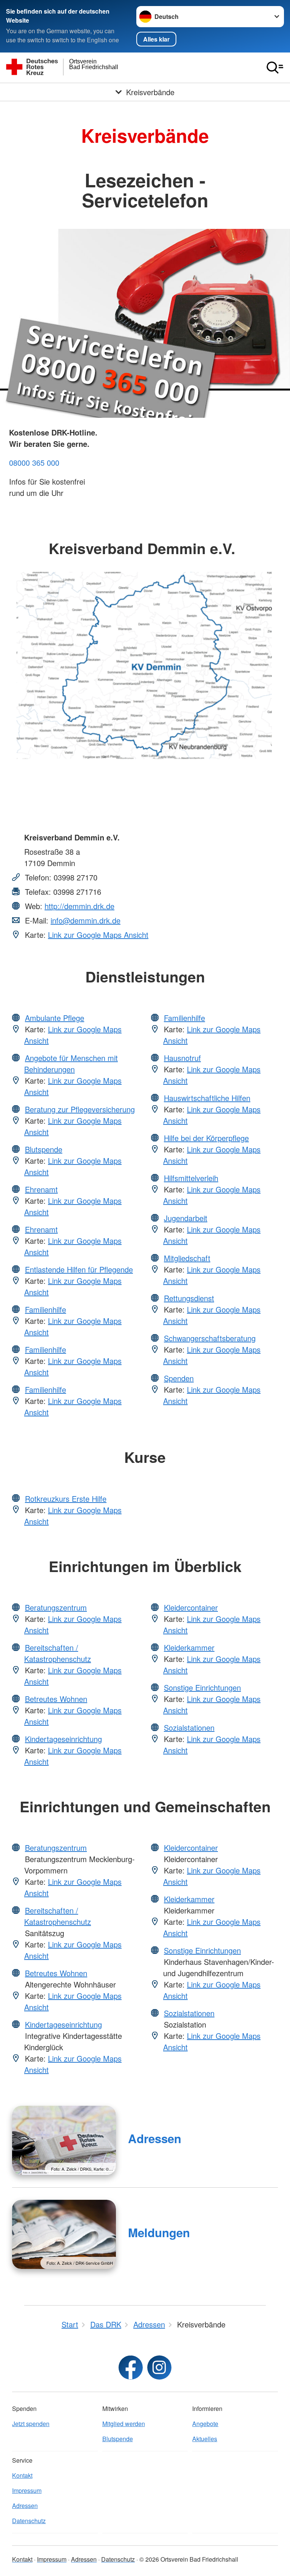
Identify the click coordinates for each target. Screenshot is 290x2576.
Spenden (179, 1378)
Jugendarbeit (186, 1218)
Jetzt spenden (31, 2424)
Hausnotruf (182, 1058)
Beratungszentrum (56, 1607)
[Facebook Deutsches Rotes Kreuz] (131, 2368)
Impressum (27, 2490)
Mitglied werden (124, 2424)
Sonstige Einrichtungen (202, 1687)
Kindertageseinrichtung (63, 1739)
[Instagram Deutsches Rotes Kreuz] (159, 2368)
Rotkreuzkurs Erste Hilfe (66, 1499)
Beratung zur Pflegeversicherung (80, 1109)
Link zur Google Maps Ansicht (98, 935)
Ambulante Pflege (55, 1018)
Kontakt (22, 2475)
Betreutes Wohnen (56, 1699)
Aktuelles (205, 2439)
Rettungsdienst (189, 1298)
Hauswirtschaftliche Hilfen (207, 1098)
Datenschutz (29, 2521)
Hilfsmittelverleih (191, 1178)
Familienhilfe (46, 1309)
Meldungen (159, 2232)
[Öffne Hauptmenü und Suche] (275, 68)
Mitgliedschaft (187, 1258)
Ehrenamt (41, 1189)
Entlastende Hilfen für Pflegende (79, 1269)
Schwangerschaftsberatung (210, 1338)
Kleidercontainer (191, 1607)
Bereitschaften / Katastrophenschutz (58, 1653)
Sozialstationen (189, 1727)
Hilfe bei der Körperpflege (206, 1138)
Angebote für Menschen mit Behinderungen (71, 1063)
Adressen (155, 2138)
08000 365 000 (34, 463)
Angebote (205, 2424)
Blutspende (44, 1149)
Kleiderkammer (189, 1647)
